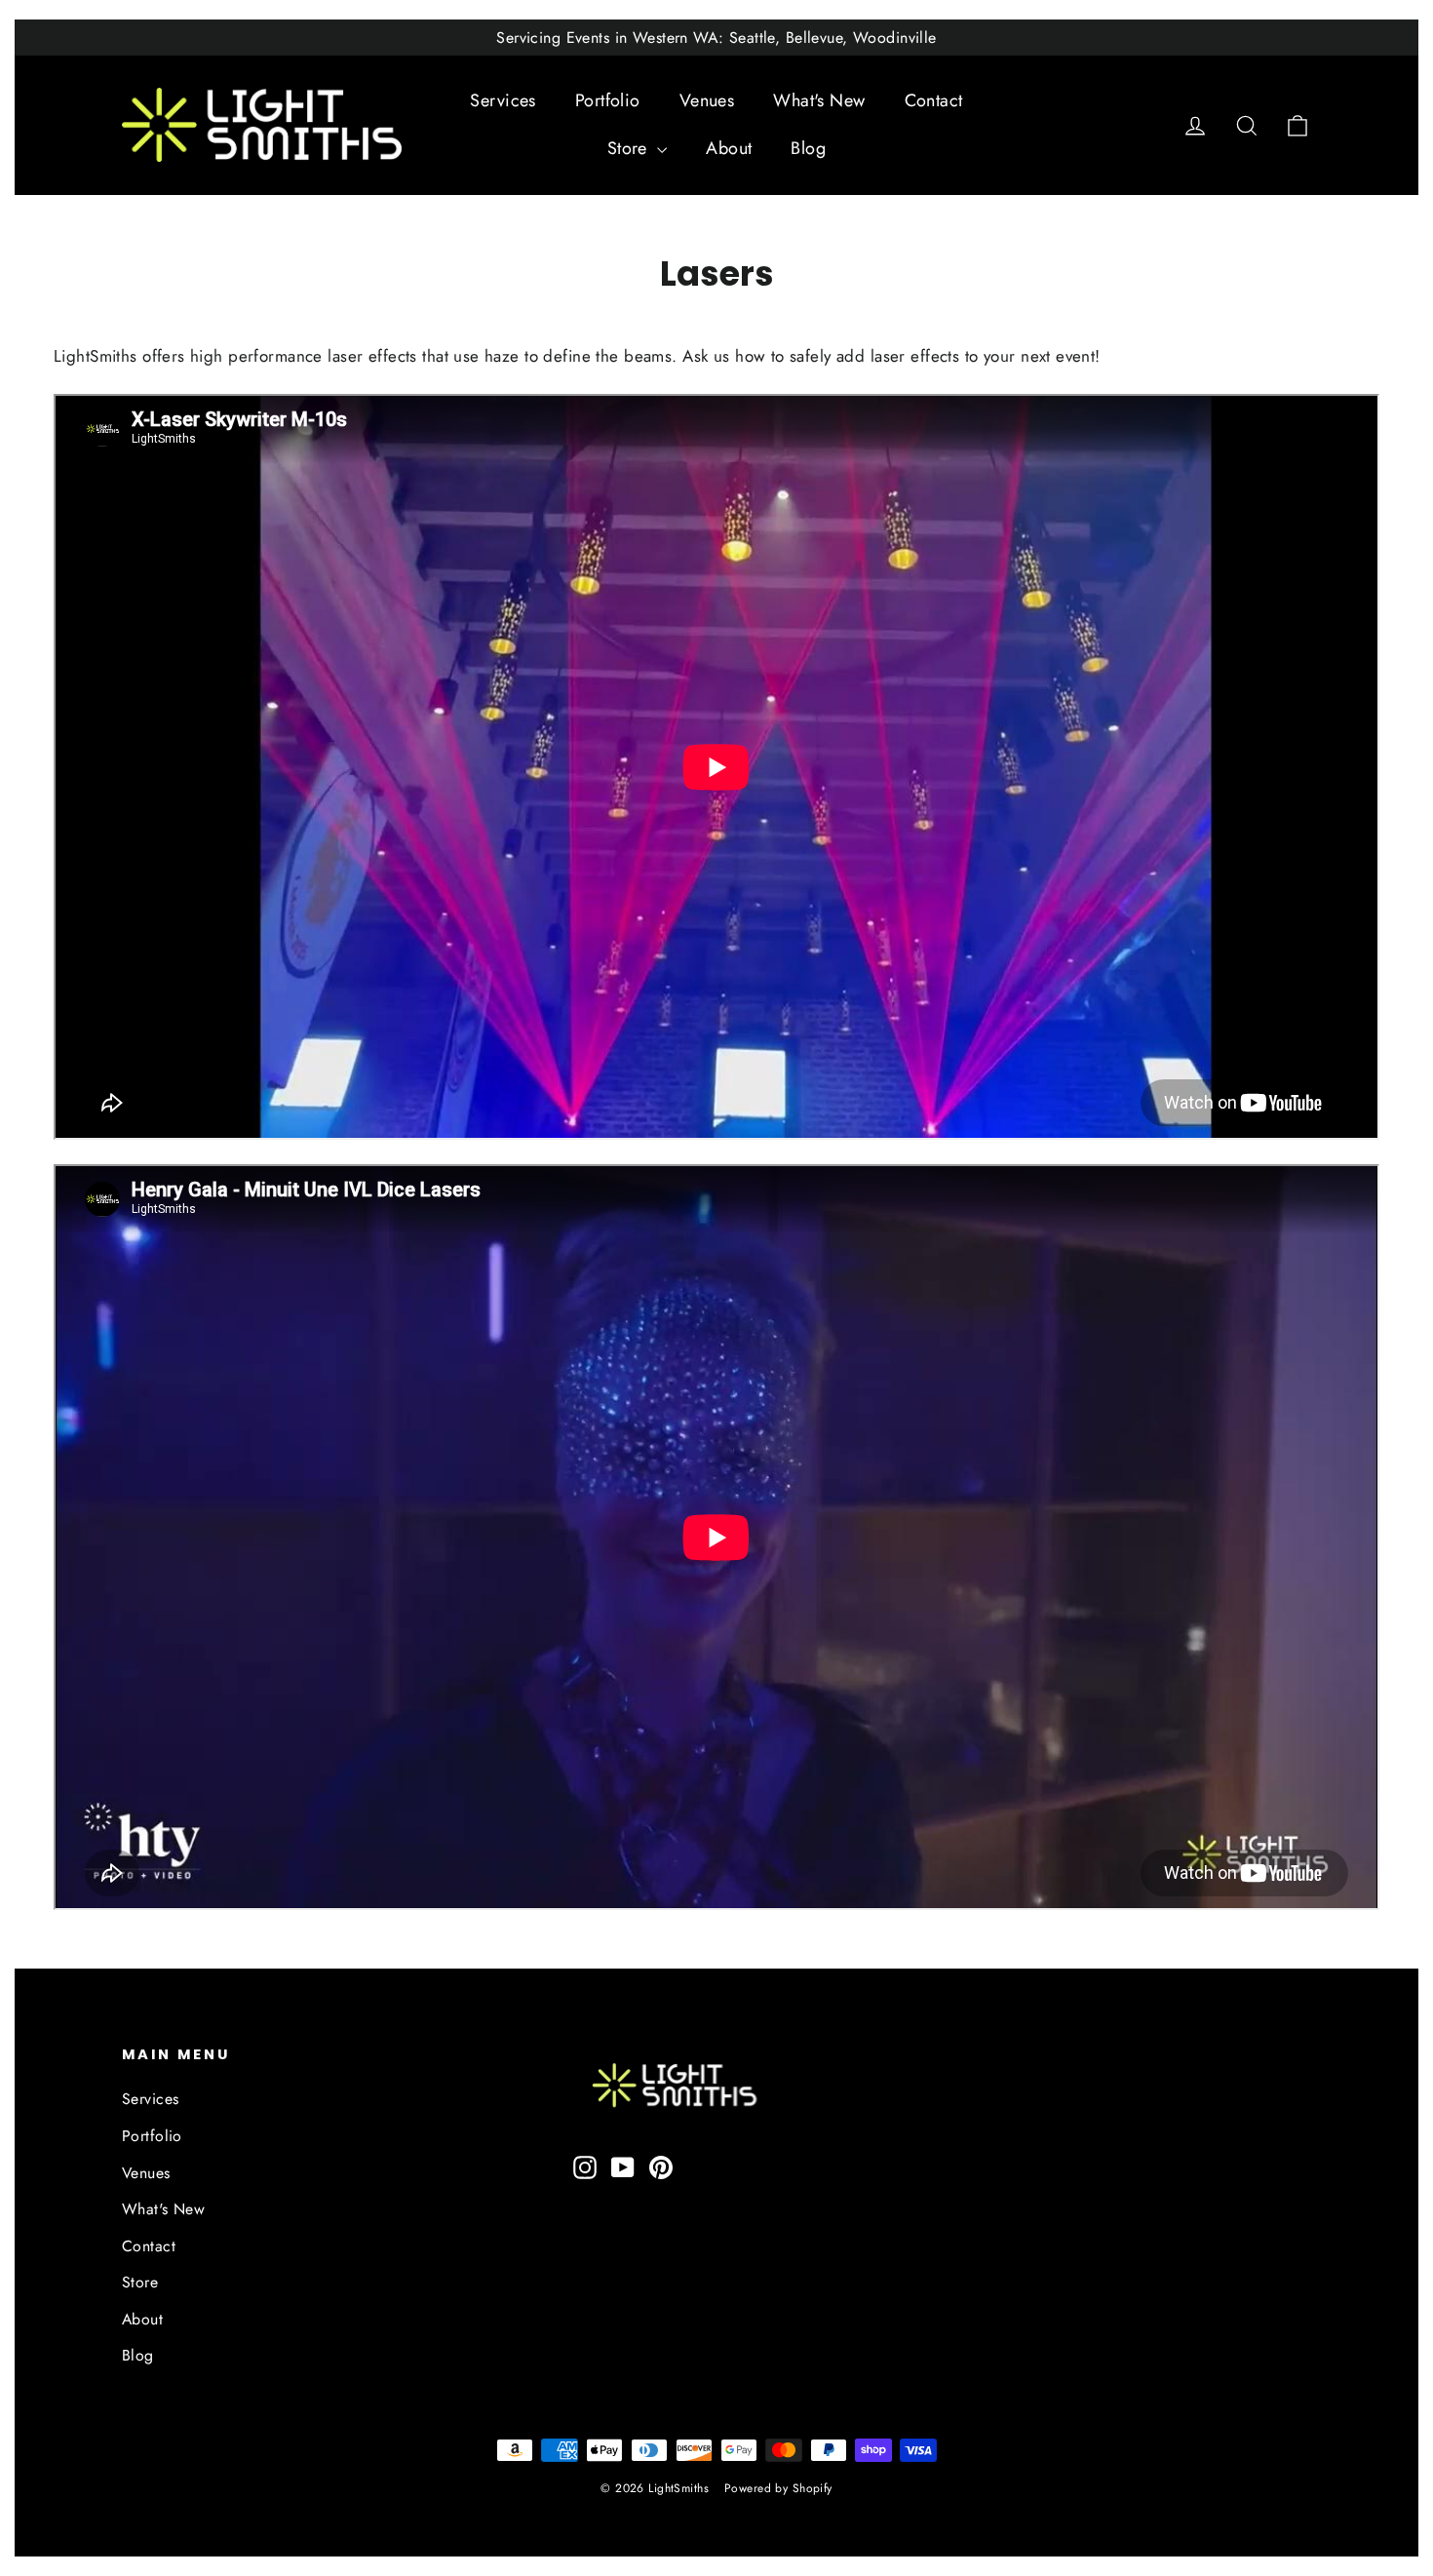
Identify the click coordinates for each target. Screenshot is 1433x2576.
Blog (808, 148)
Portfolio (608, 100)
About (729, 148)
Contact (934, 100)
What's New (819, 100)
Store (630, 148)
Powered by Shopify (778, 2488)
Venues (707, 100)
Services (503, 100)
